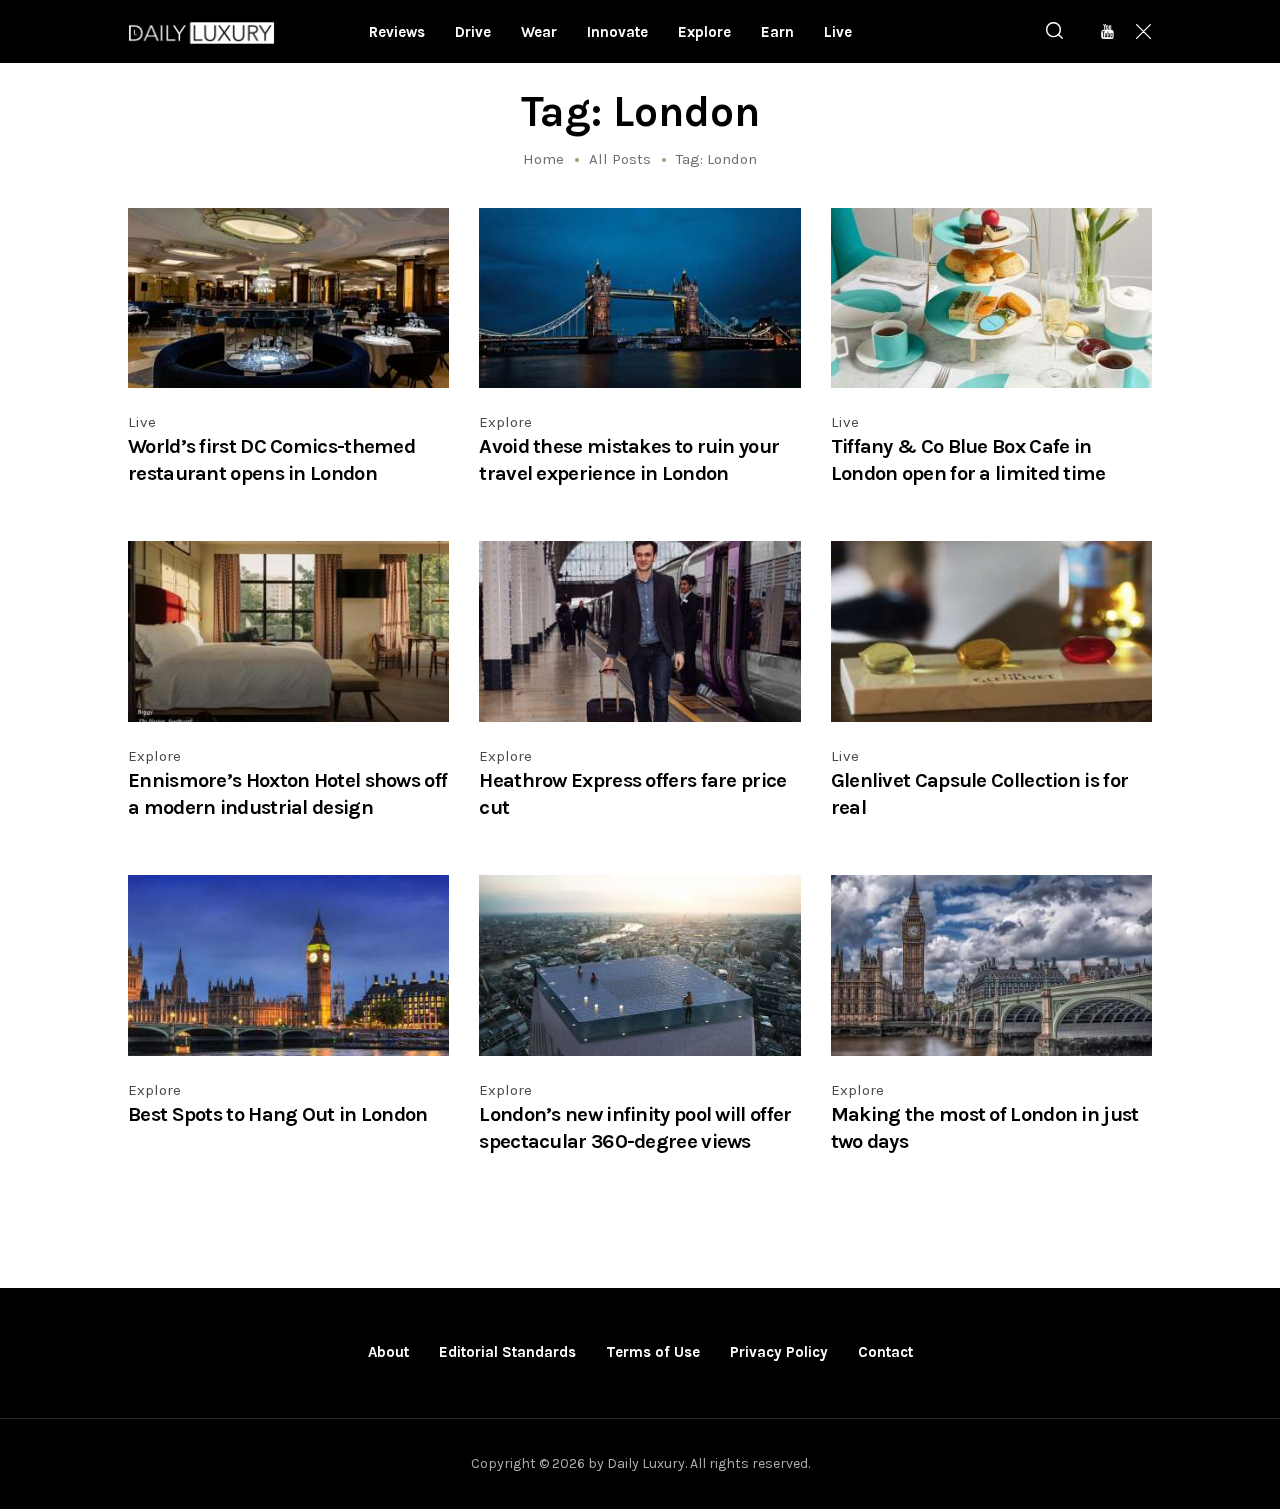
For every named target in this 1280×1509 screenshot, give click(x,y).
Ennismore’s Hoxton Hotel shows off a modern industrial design (287, 793)
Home (543, 159)
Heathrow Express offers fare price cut (632, 793)
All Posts (620, 159)
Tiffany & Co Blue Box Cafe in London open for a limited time (968, 459)
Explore (505, 422)
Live (142, 422)
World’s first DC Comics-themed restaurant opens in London (271, 459)
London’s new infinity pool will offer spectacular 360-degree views (635, 1127)
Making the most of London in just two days (985, 1127)
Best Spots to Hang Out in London (278, 1114)
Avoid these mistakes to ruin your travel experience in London (629, 459)
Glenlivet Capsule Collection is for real (980, 793)
